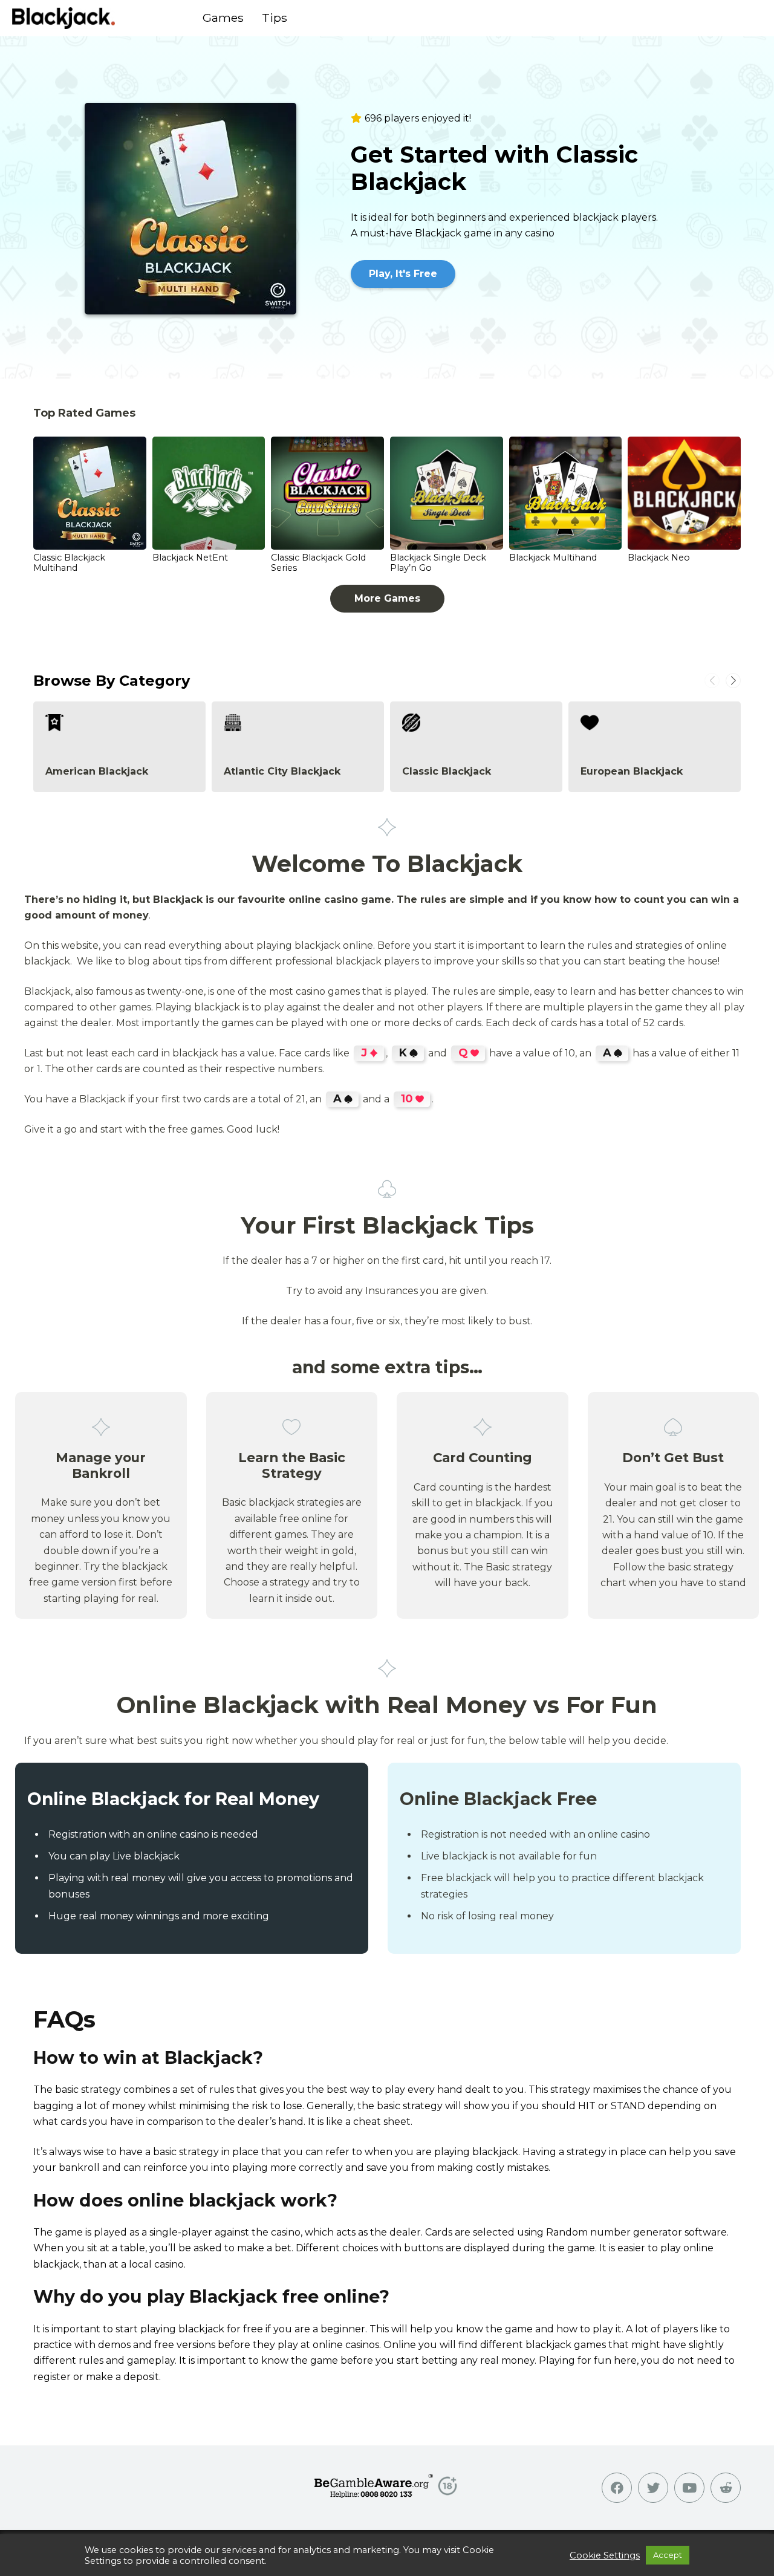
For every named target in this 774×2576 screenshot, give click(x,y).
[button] (733, 681)
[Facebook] (617, 2488)
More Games (387, 598)
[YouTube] (689, 2488)
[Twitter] (653, 2488)
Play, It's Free (403, 274)
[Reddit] (726, 2488)
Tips (275, 18)
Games (223, 18)
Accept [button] (668, 2555)
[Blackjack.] (63, 18)
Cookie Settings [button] (605, 2555)
